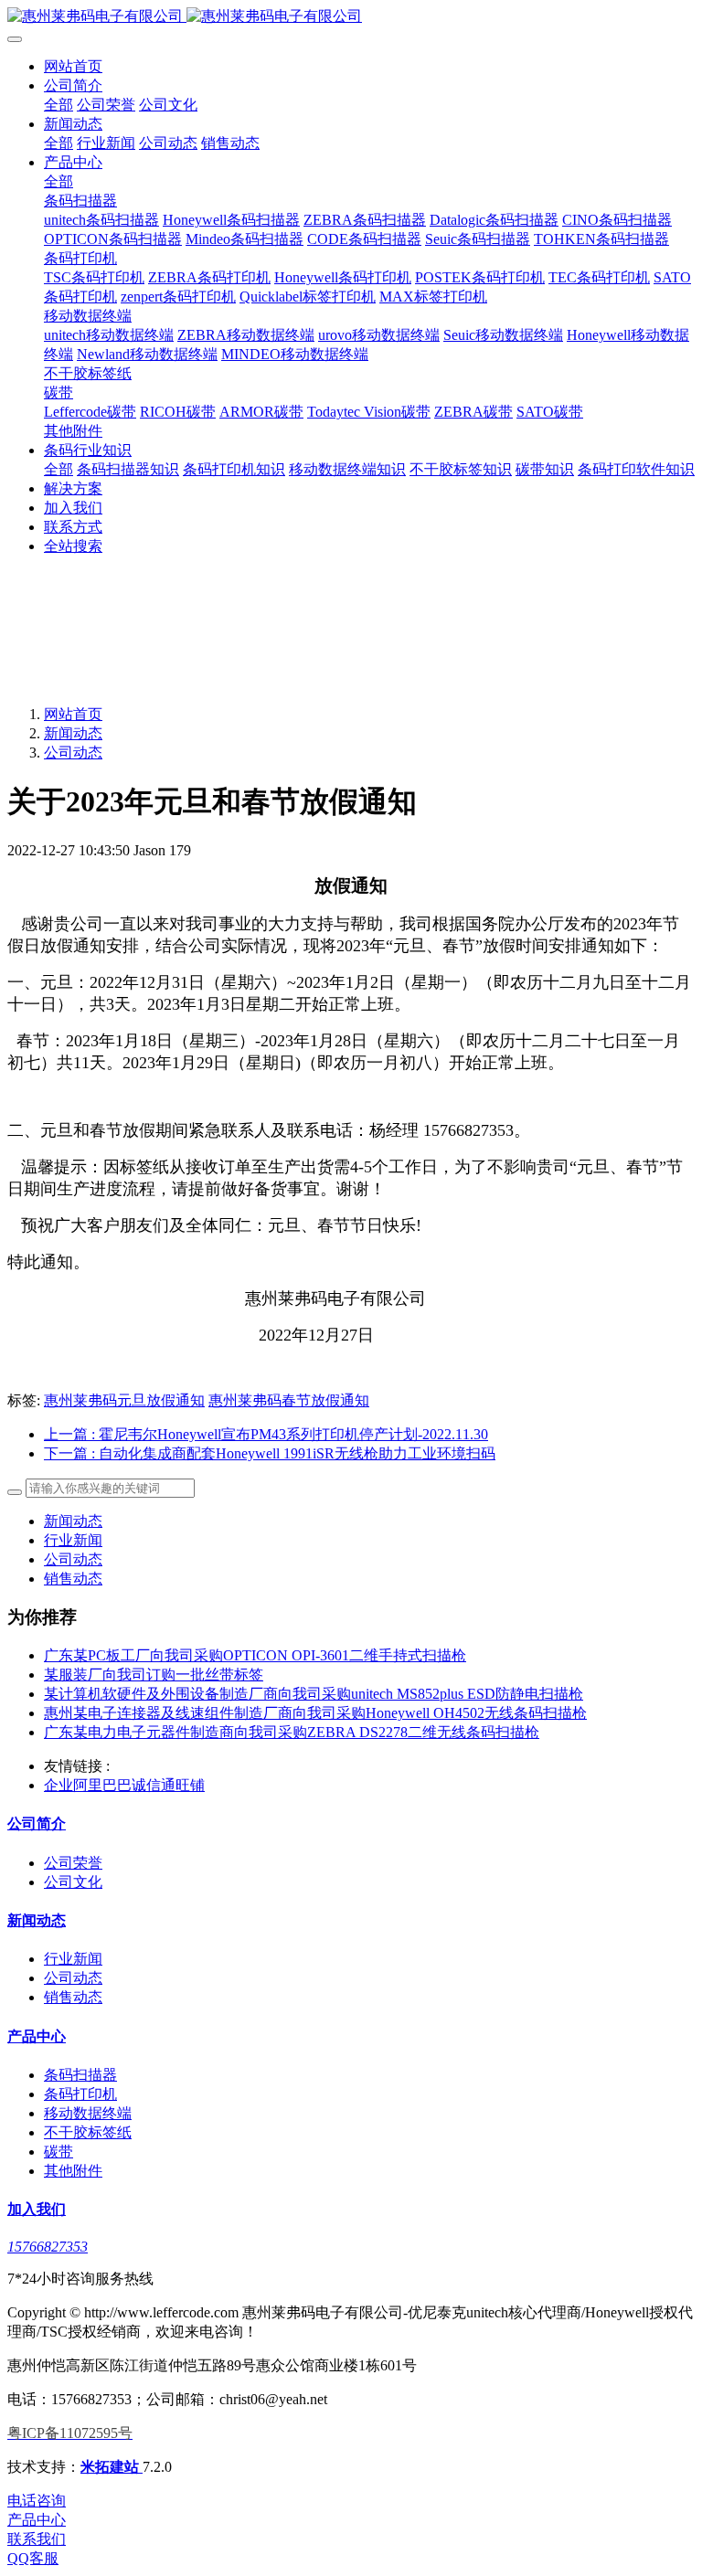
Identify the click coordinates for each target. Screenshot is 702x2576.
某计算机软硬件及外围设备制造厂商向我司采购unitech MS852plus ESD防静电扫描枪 (314, 1694)
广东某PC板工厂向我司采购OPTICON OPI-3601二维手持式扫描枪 (255, 1655)
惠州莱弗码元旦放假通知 (124, 1400)
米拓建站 (112, 2467)
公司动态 (73, 753)
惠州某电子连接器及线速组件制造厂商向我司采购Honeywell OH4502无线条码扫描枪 (315, 1713)
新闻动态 (73, 733)
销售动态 (73, 1579)
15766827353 (48, 2247)
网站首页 (73, 66)
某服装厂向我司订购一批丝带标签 (154, 1675)
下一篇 (270, 1453)
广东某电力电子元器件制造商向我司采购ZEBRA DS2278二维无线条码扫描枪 (292, 1732)
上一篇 (266, 1434)
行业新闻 (73, 1540)
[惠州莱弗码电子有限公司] (351, 17)
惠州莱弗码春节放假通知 (289, 1400)
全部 (58, 105)
